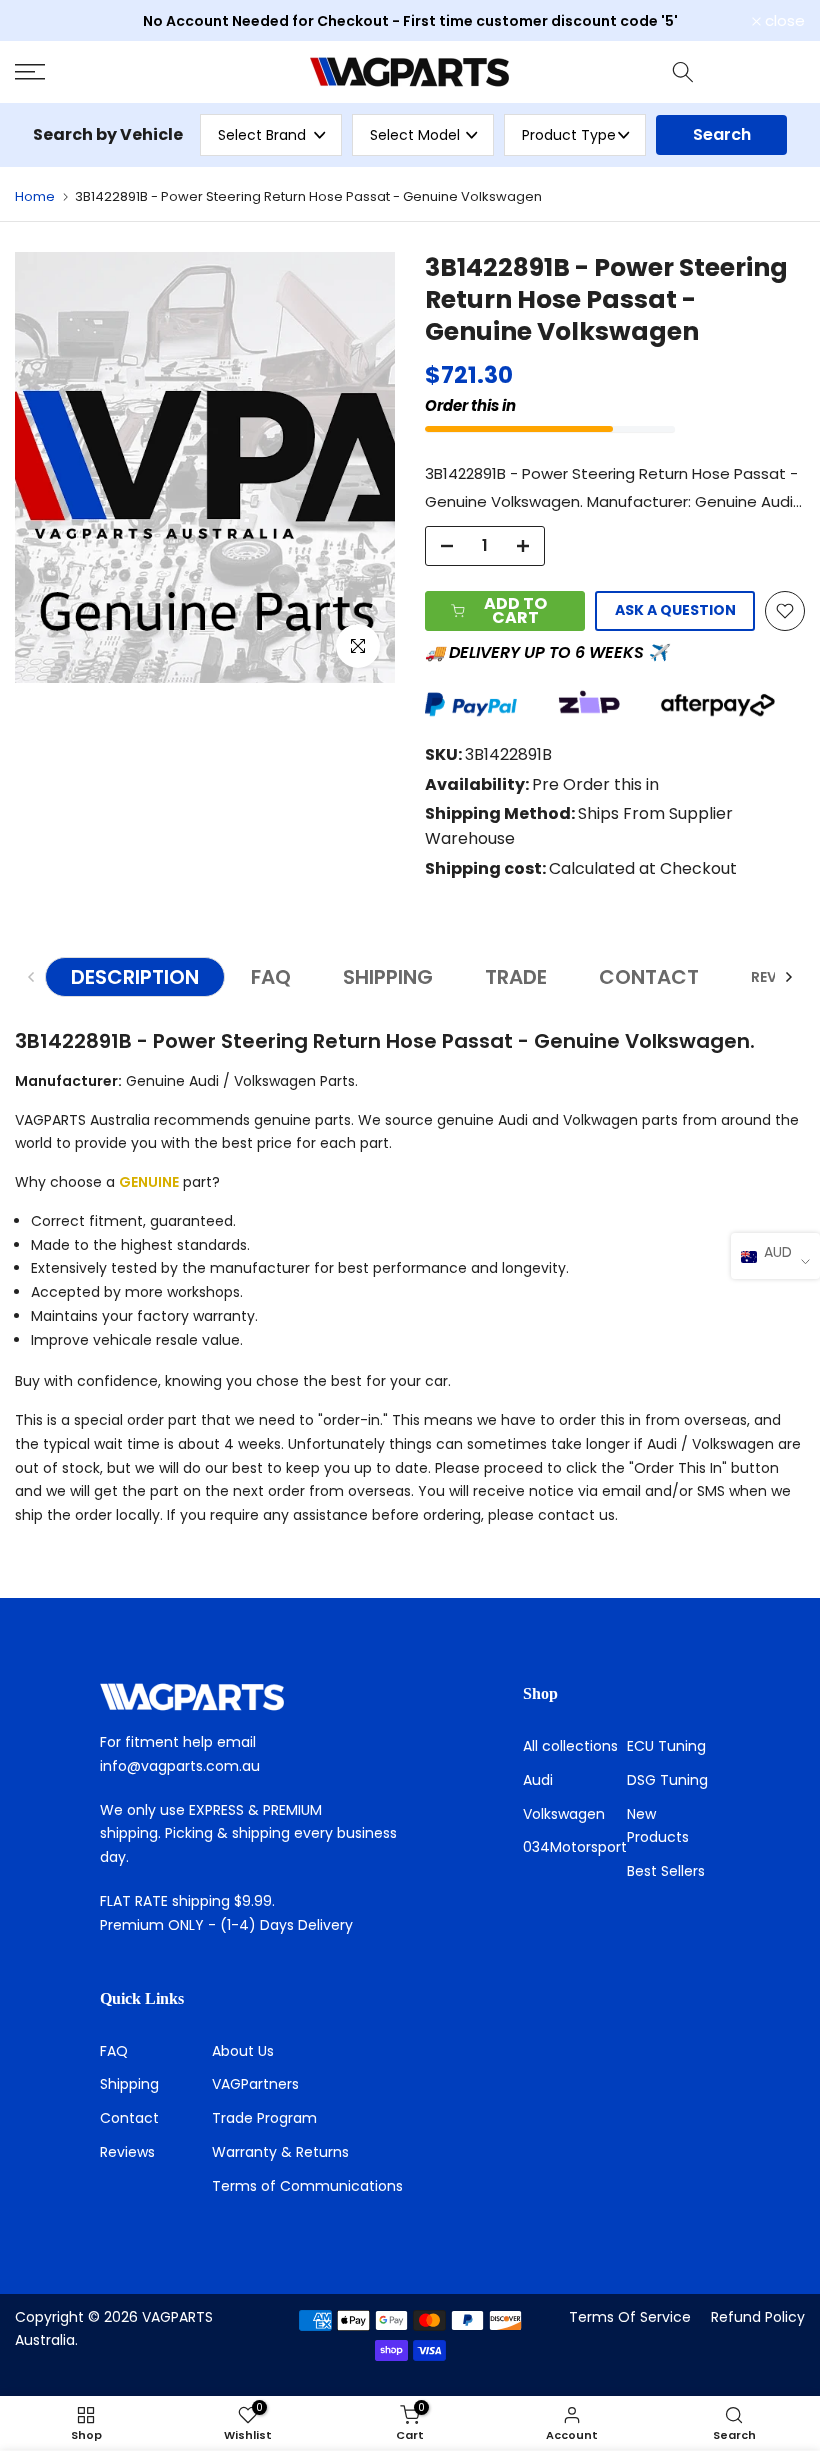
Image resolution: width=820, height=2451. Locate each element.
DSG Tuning (667, 1780)
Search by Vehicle (108, 134)
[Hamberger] (136, 72)
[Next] (788, 977)
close (46, 20)
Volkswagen (564, 1814)
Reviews (127, 2152)
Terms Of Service (630, 2317)
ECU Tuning (666, 1746)
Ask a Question (675, 610)
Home (35, 196)
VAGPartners (255, 2084)
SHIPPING (388, 977)
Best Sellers (666, 1871)
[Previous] (32, 977)
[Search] (683, 72)
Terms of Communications (307, 2186)
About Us (243, 2051)
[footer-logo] (251, 1697)
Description (135, 977)
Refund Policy (758, 2317)
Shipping (129, 2084)
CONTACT (649, 977)
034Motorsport (575, 1847)
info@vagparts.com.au (180, 1766)
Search (722, 134)
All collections (570, 1746)
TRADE (516, 977)
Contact (129, 2118)
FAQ (271, 977)
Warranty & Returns (280, 2152)
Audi (538, 1780)
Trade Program (264, 2118)
